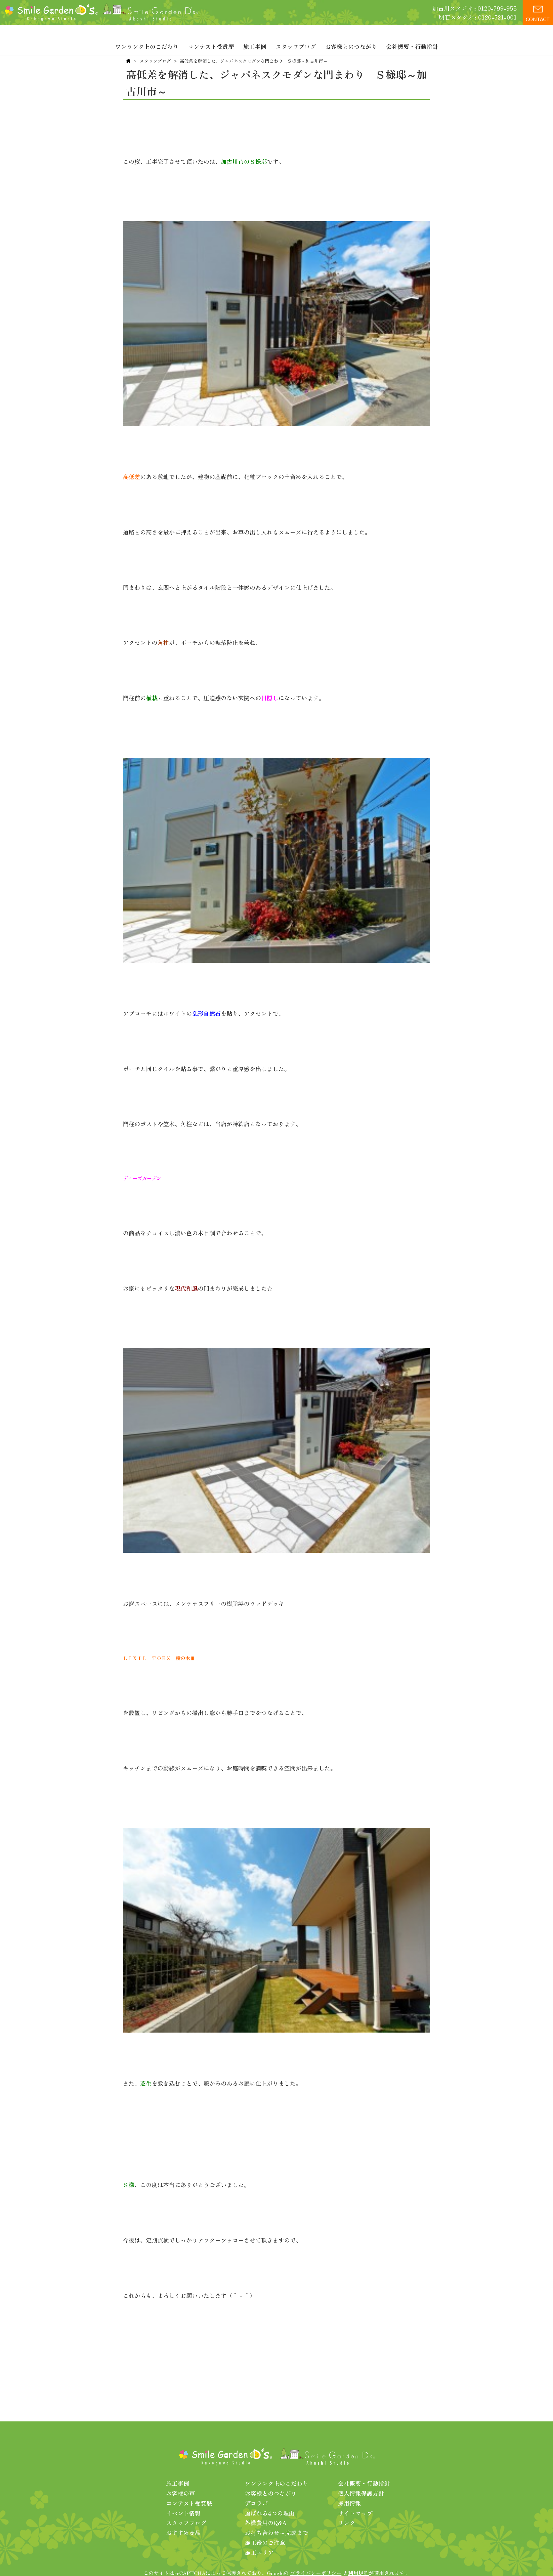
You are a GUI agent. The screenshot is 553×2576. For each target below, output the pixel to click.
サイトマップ (355, 2513)
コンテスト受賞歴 (211, 46)
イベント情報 (183, 2513)
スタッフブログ (296, 46)
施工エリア (259, 2552)
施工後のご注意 (265, 2542)
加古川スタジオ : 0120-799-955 (475, 8)
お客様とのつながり (351, 46)
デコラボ (256, 2503)
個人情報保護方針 (361, 2493)
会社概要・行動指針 (412, 46)
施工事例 (255, 46)
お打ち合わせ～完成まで (276, 2532)
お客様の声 (180, 2493)
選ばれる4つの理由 (270, 2513)
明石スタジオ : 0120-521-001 (478, 17)
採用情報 (349, 2503)
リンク (347, 2523)
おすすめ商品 (183, 2532)
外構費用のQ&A (266, 2523)
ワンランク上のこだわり (147, 46)
